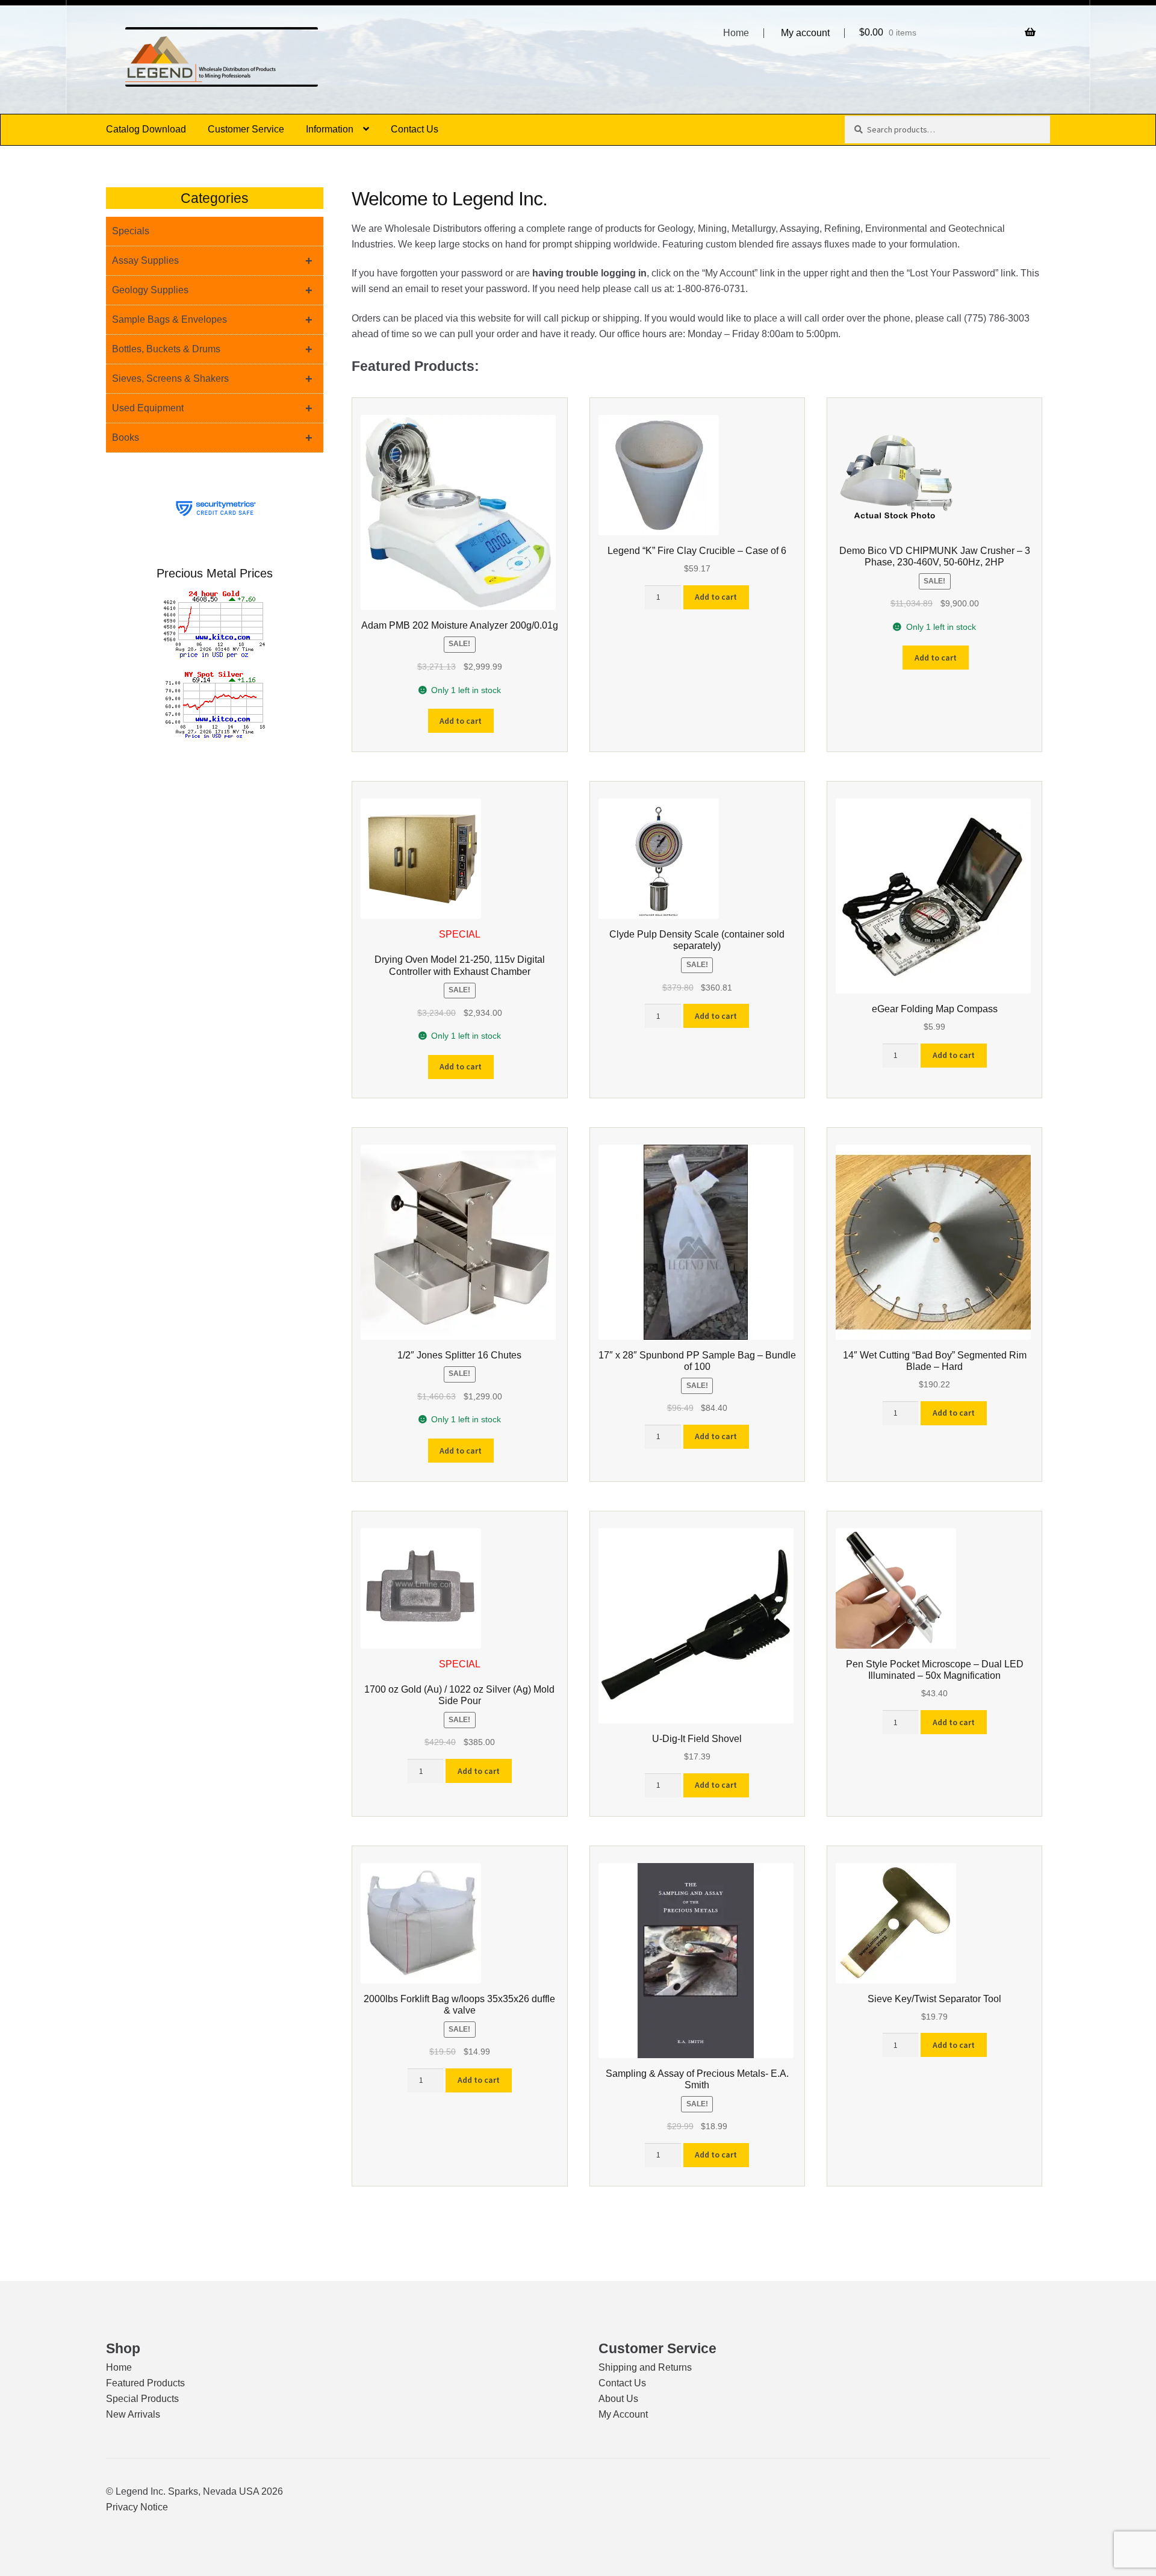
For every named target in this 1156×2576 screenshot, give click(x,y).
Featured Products (145, 2383)
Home (736, 33)
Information (330, 129)
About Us (618, 2399)
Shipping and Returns (645, 2367)
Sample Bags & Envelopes (212, 320)
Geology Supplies (212, 290)
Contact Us (415, 129)
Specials (131, 231)
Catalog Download (146, 129)
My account (805, 33)
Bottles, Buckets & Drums (212, 349)
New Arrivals (133, 2414)
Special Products (142, 2399)
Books (212, 438)
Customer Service (246, 129)
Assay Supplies (212, 261)
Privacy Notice (137, 2507)
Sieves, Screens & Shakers (212, 379)
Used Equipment (212, 408)
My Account (623, 2414)
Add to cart (461, 721)
